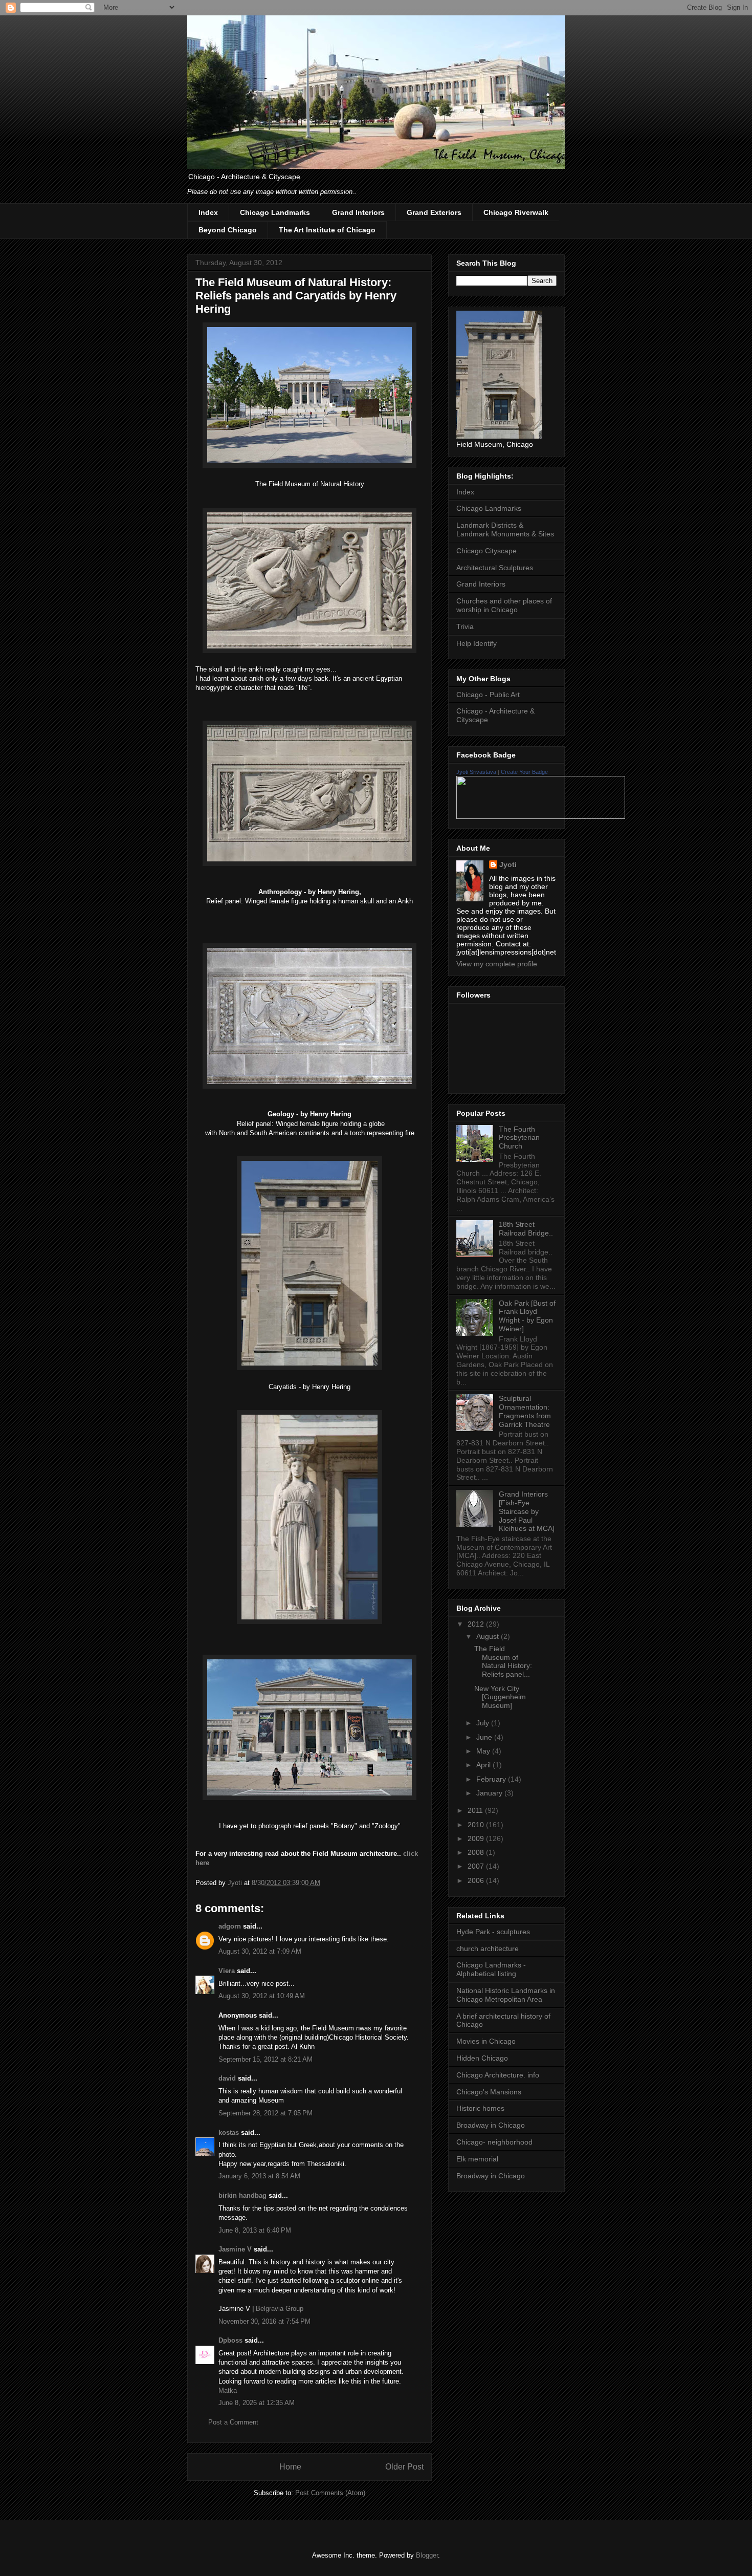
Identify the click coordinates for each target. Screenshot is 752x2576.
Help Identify (477, 643)
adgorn (230, 1926)
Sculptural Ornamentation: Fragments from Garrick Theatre (525, 1411)
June (485, 1737)
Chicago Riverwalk (516, 212)
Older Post (404, 2467)
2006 (477, 1880)
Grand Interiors (358, 212)
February (492, 1779)
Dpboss (230, 2340)
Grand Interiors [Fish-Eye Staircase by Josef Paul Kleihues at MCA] (527, 1511)
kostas (229, 2133)
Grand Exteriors (434, 212)
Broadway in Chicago (491, 2125)
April (484, 1765)
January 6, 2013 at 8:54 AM (259, 2176)
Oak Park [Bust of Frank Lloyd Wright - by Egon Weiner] (527, 1316)
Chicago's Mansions (489, 2092)
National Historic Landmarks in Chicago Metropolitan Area (506, 1995)
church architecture (488, 1949)
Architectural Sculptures (495, 568)
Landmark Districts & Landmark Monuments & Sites (505, 529)
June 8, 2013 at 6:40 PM (255, 2230)
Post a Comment (233, 2422)
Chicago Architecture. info (498, 2075)
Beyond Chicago (228, 230)
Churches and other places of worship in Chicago (504, 605)
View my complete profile (497, 964)
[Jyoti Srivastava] (541, 816)
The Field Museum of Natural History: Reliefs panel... (503, 1661)
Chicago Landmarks (275, 212)
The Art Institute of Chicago (327, 230)
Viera (227, 1971)
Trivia (465, 626)
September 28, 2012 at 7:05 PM (266, 2113)
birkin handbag (242, 2195)
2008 (477, 1852)
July (484, 1723)
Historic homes (480, 2108)
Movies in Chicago (486, 2041)
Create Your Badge (524, 772)
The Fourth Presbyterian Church (519, 1138)
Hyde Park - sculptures (493, 1932)
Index (208, 212)
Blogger (427, 2555)
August (489, 1636)
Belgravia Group (280, 2309)
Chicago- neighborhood (494, 2142)
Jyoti (508, 864)
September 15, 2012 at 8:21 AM (266, 2059)
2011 (476, 1810)
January (490, 1793)
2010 (477, 1825)
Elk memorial (477, 2159)
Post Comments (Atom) (330, 2493)
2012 (477, 1624)
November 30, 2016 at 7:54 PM (264, 2321)
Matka (228, 2390)
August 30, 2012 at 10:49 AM (262, 1996)
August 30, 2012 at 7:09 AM (260, 1951)
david (227, 2078)
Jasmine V (235, 2249)
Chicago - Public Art (488, 695)
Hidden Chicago (482, 2058)
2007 (477, 1866)
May (484, 1751)
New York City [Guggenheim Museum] (500, 1697)
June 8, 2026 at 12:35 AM (257, 2403)
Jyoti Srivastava (476, 772)
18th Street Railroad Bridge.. (526, 1229)
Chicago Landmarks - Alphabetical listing (491, 1969)
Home (290, 2467)
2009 (477, 1838)
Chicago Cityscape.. (489, 551)
